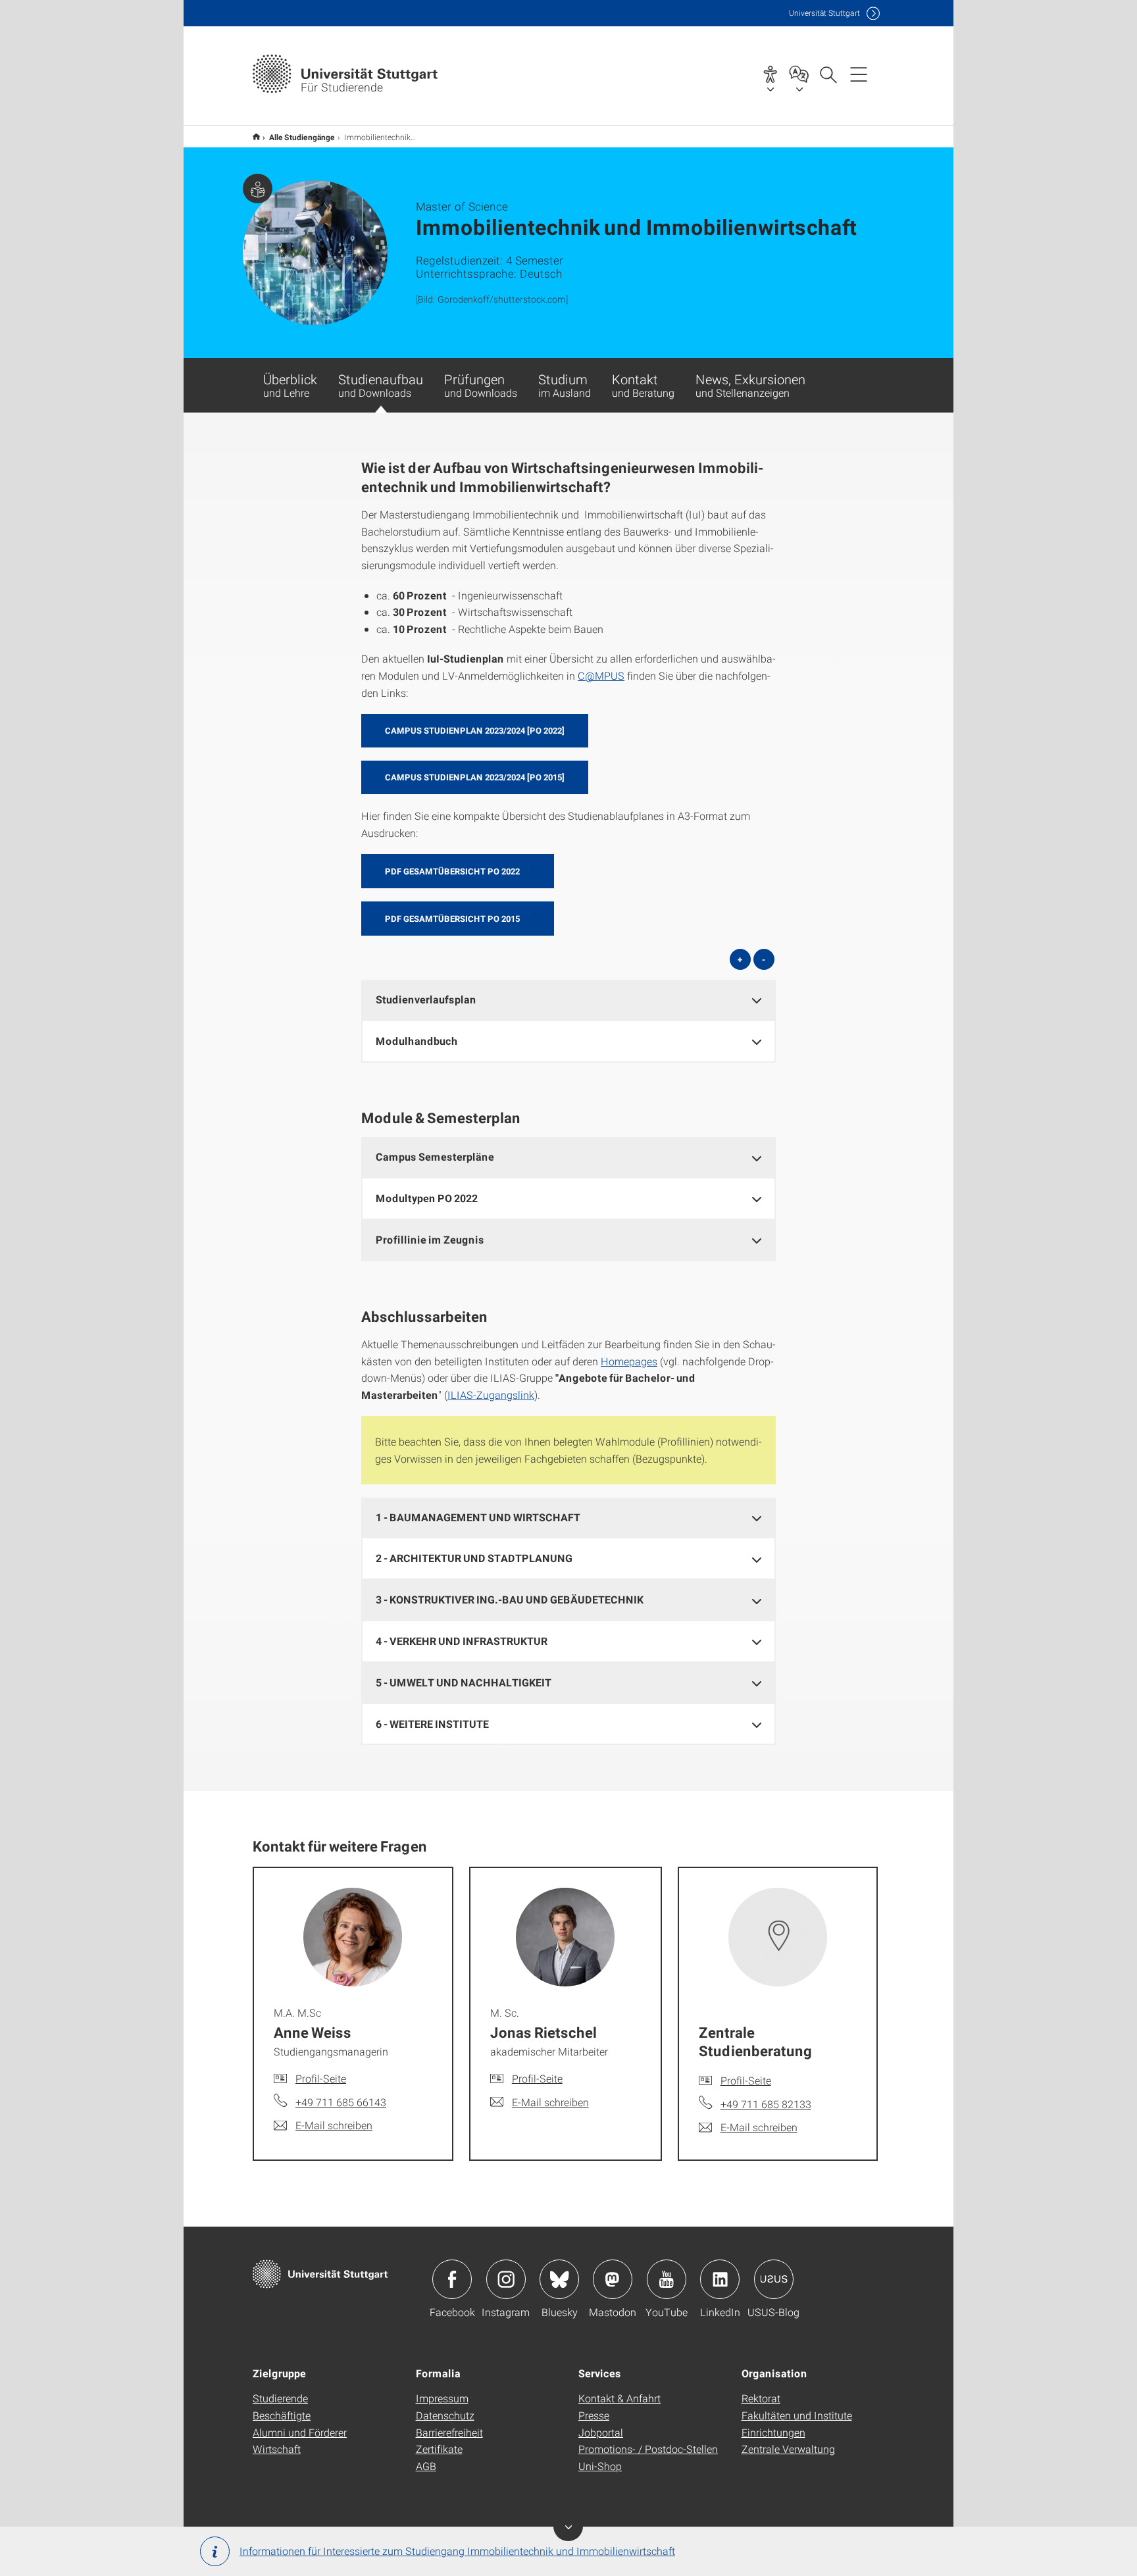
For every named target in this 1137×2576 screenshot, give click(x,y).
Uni (824, 13)
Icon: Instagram (506, 2279)
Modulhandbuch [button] (417, 1041)
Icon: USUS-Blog (774, 2279)
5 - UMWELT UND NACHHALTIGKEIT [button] (464, 1682)
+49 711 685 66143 (341, 2102)
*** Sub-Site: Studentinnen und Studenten (256, 137)
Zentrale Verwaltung (788, 2449)
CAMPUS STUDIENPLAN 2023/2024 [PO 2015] (475, 777)
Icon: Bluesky (559, 2279)
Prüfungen (481, 385)
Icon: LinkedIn (720, 2279)
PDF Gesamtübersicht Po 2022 (452, 871)
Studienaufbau (381, 385)
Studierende (280, 2398)
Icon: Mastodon (613, 2279)
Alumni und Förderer (300, 2432)
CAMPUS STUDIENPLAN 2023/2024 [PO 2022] (475, 730)
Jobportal (601, 2432)
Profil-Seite (321, 2078)
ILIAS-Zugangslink (491, 1395)
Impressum (442, 2398)
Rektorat (761, 2398)
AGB (426, 2466)
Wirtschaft (277, 2449)
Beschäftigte (282, 2415)
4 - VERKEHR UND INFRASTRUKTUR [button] (462, 1641)
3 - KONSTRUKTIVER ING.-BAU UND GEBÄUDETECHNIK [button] (510, 1599)
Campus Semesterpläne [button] (435, 1156)
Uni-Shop (600, 2466)
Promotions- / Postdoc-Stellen (648, 2449)
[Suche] (828, 74)
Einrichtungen (773, 2432)
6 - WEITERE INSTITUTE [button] (432, 1724)
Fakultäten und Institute (797, 2415)
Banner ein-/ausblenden (568, 2526)
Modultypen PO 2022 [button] (427, 1198)
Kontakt (643, 385)
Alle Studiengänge (302, 137)
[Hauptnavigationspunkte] (859, 74)
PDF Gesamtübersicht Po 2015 (452, 919)
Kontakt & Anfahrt (619, 2398)
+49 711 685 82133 (766, 2104)
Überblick (290, 385)
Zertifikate (439, 2449)
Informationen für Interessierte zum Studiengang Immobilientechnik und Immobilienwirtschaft (457, 2551)
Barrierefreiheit (449, 2432)
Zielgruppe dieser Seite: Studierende (258, 189)
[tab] (568, 1000)
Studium (565, 385)
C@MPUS (601, 675)
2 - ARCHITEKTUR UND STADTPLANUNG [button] (474, 1558)
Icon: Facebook (452, 2279)
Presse (594, 2415)
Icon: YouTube (667, 2279)
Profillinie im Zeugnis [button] (430, 1239)
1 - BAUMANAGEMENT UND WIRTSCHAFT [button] (478, 1517)
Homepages (629, 1361)
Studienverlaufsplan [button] (426, 999)
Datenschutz (445, 2415)
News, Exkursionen (750, 385)
